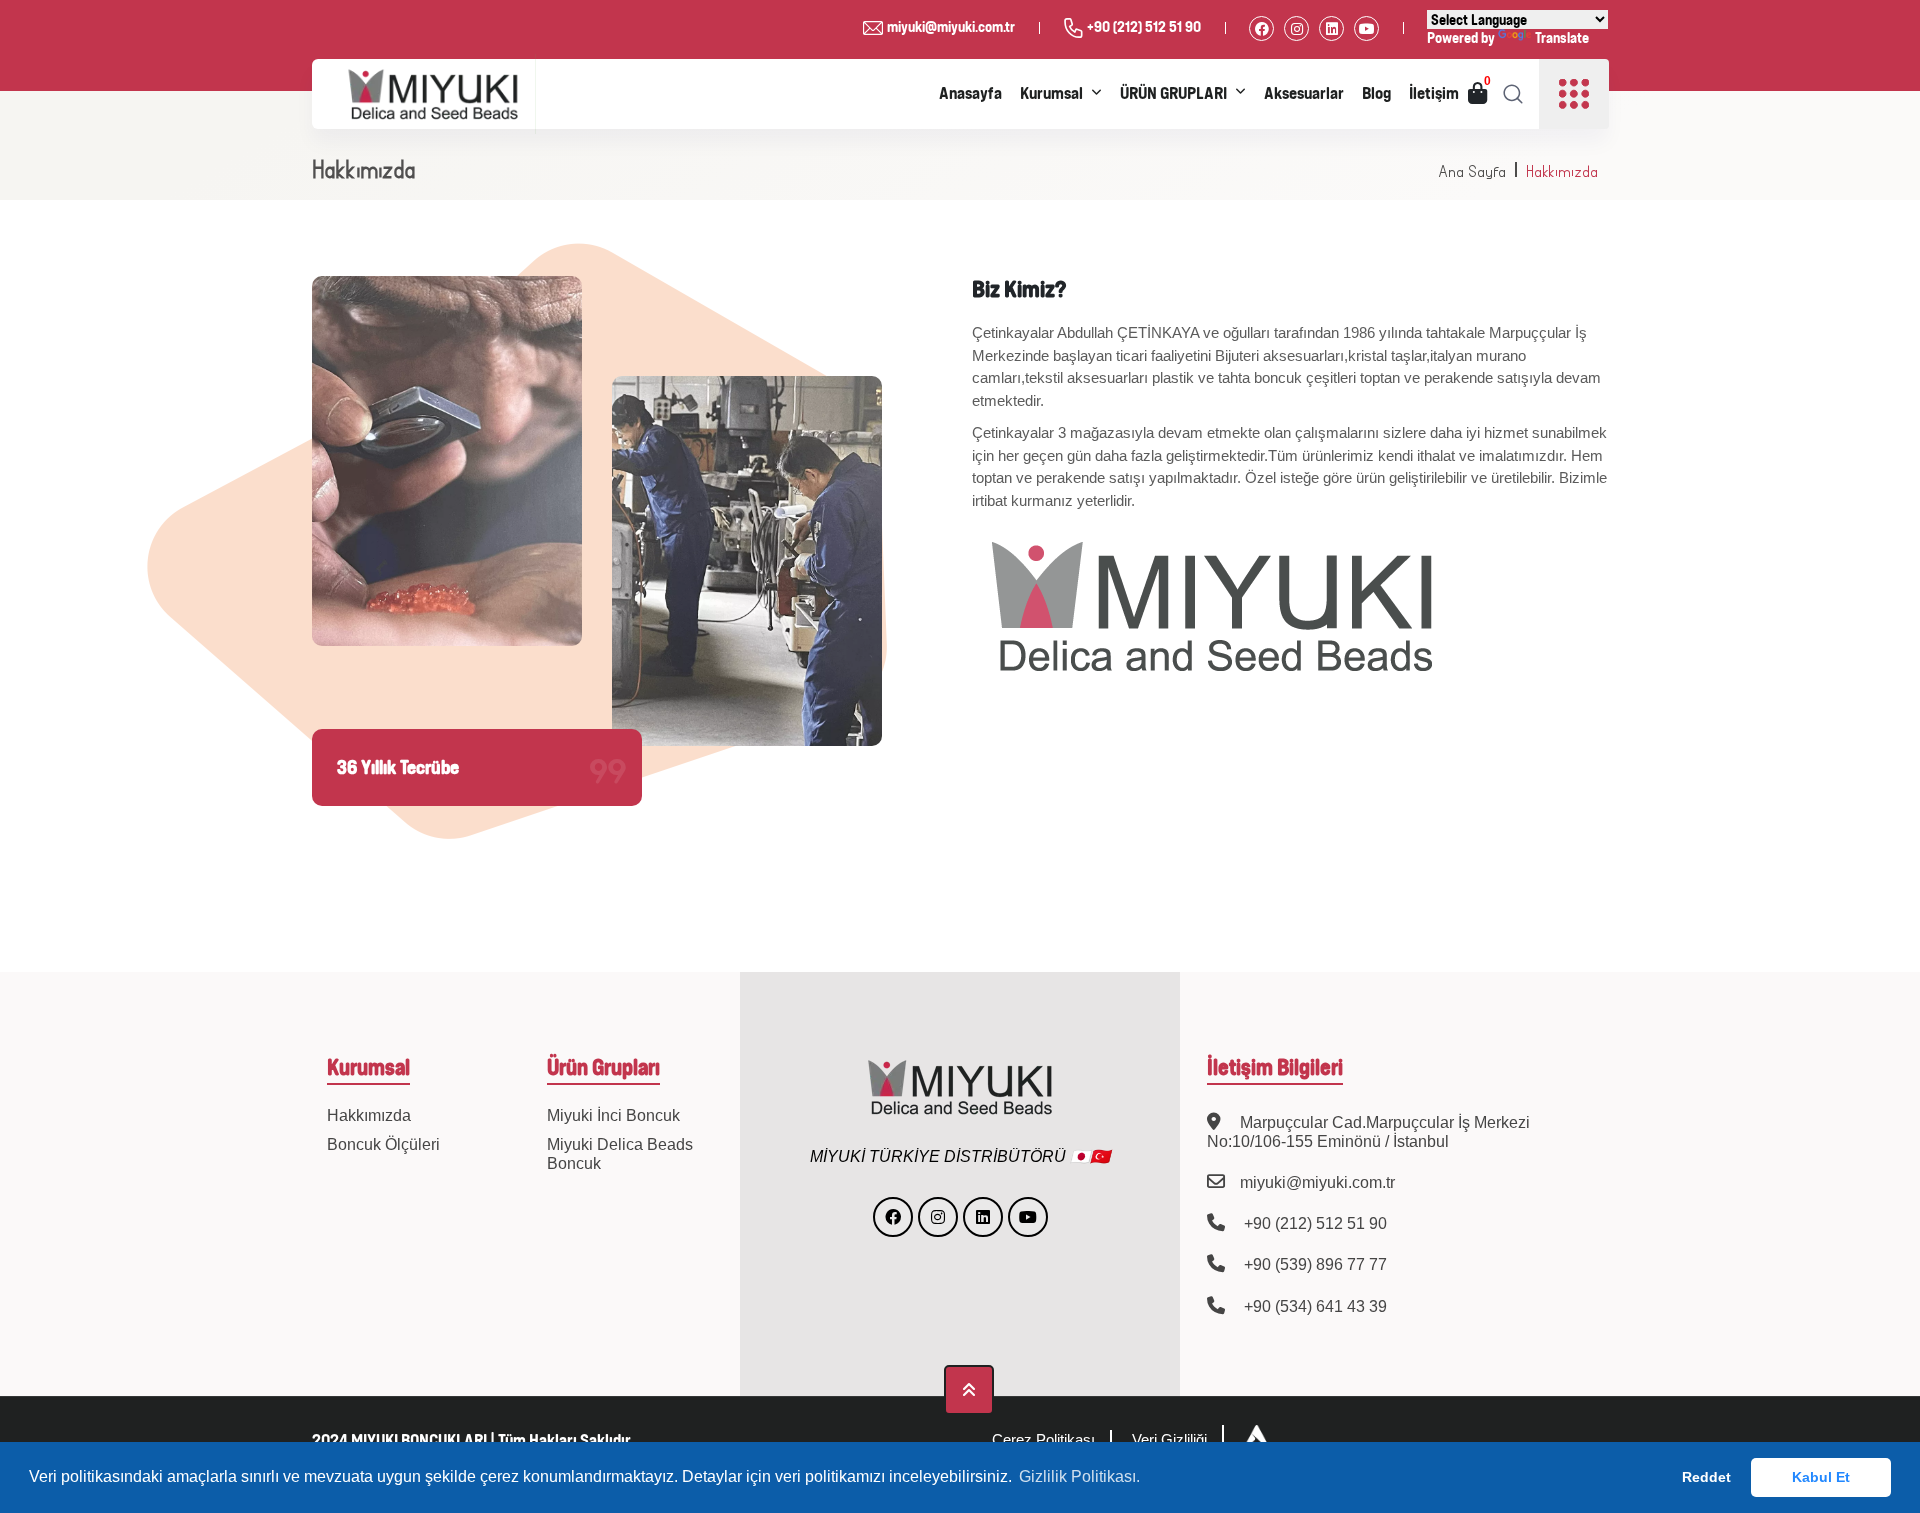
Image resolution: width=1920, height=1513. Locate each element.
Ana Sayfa (1472, 171)
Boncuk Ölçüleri (383, 1144)
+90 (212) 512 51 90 (1144, 26)
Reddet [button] (1706, 1477)
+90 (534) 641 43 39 (1313, 1306)
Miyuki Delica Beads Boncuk (620, 1154)
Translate (1562, 37)
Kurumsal (1051, 93)
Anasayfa (970, 93)
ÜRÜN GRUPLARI (1173, 93)
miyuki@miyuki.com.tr (951, 26)
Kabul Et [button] (1821, 1477)
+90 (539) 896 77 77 (1313, 1264)
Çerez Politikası (1043, 1439)
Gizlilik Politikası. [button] (1079, 1476)
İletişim (1434, 93)
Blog (1376, 93)
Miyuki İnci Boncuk (613, 1115)
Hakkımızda (1562, 171)
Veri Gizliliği (1169, 1439)
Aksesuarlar (1304, 93)
